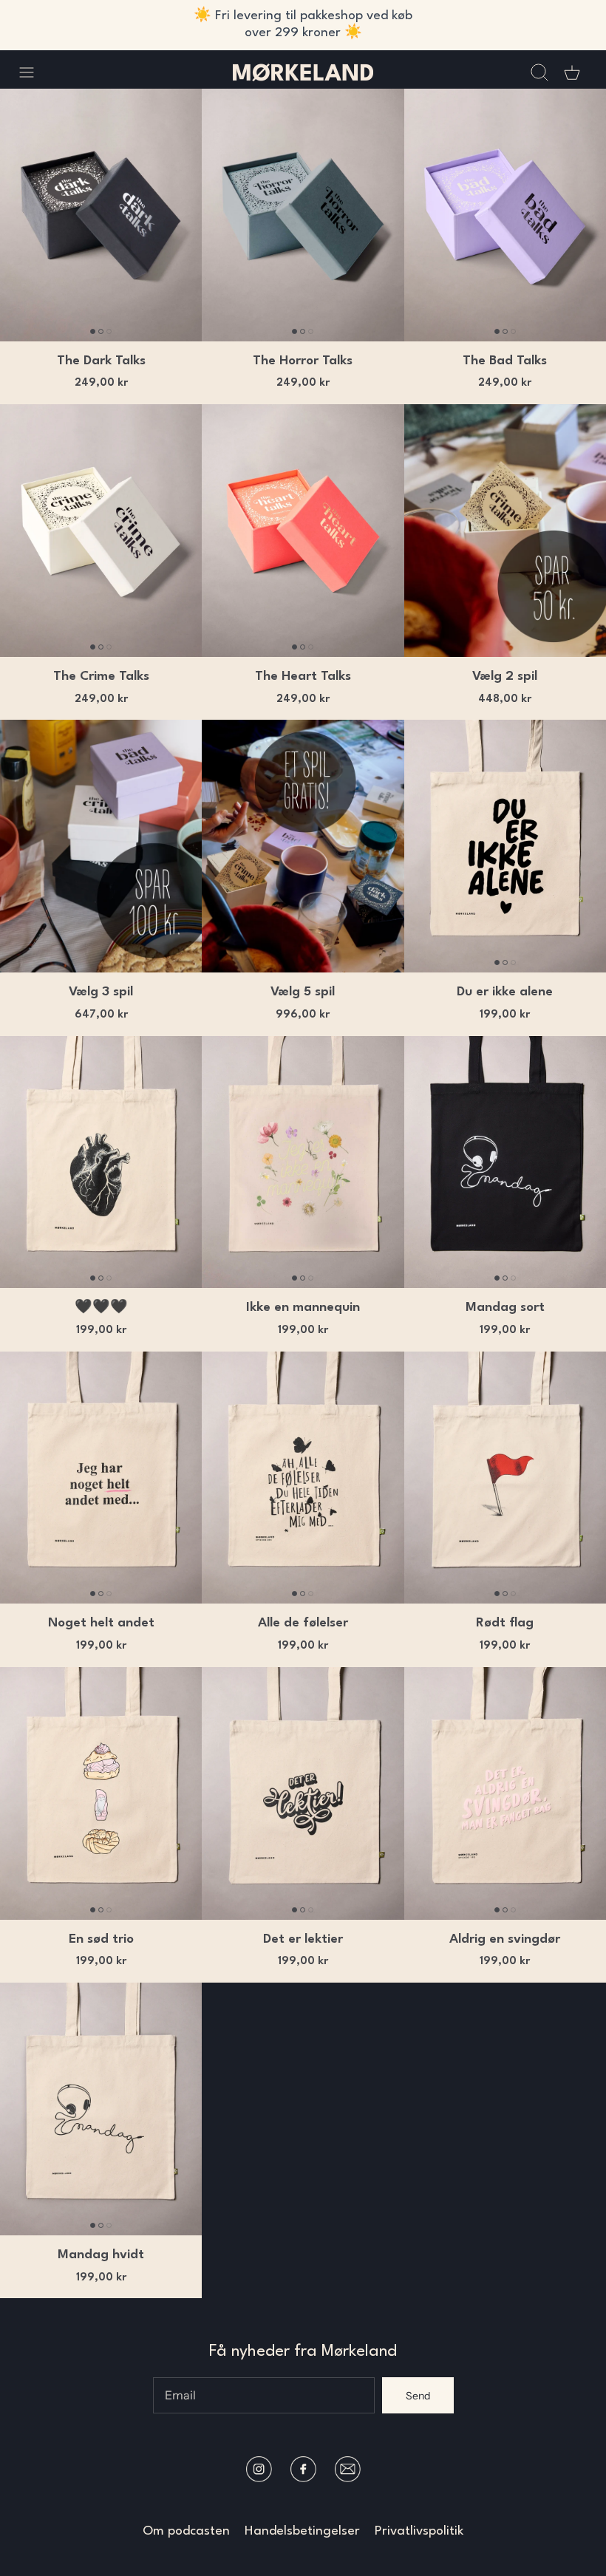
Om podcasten (186, 2531)
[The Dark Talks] (101, 215)
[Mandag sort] (505, 1162)
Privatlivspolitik (419, 2531)
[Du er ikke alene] (505, 846)
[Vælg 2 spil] (505, 531)
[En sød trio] (101, 1793)
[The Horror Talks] (303, 215)
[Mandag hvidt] (101, 2109)
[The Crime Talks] (101, 531)
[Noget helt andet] (101, 1478)
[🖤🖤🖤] (101, 1162)
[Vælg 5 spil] (303, 846)
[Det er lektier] (303, 1793)
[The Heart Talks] (303, 531)
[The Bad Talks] (505, 215)
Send (418, 2396)
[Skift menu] (34, 72)
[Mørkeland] (303, 72)
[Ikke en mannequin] (303, 1162)
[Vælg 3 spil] (101, 846)
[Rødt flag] (505, 1478)
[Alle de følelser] (303, 1478)
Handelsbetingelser (302, 2531)
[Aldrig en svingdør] (505, 1793)
